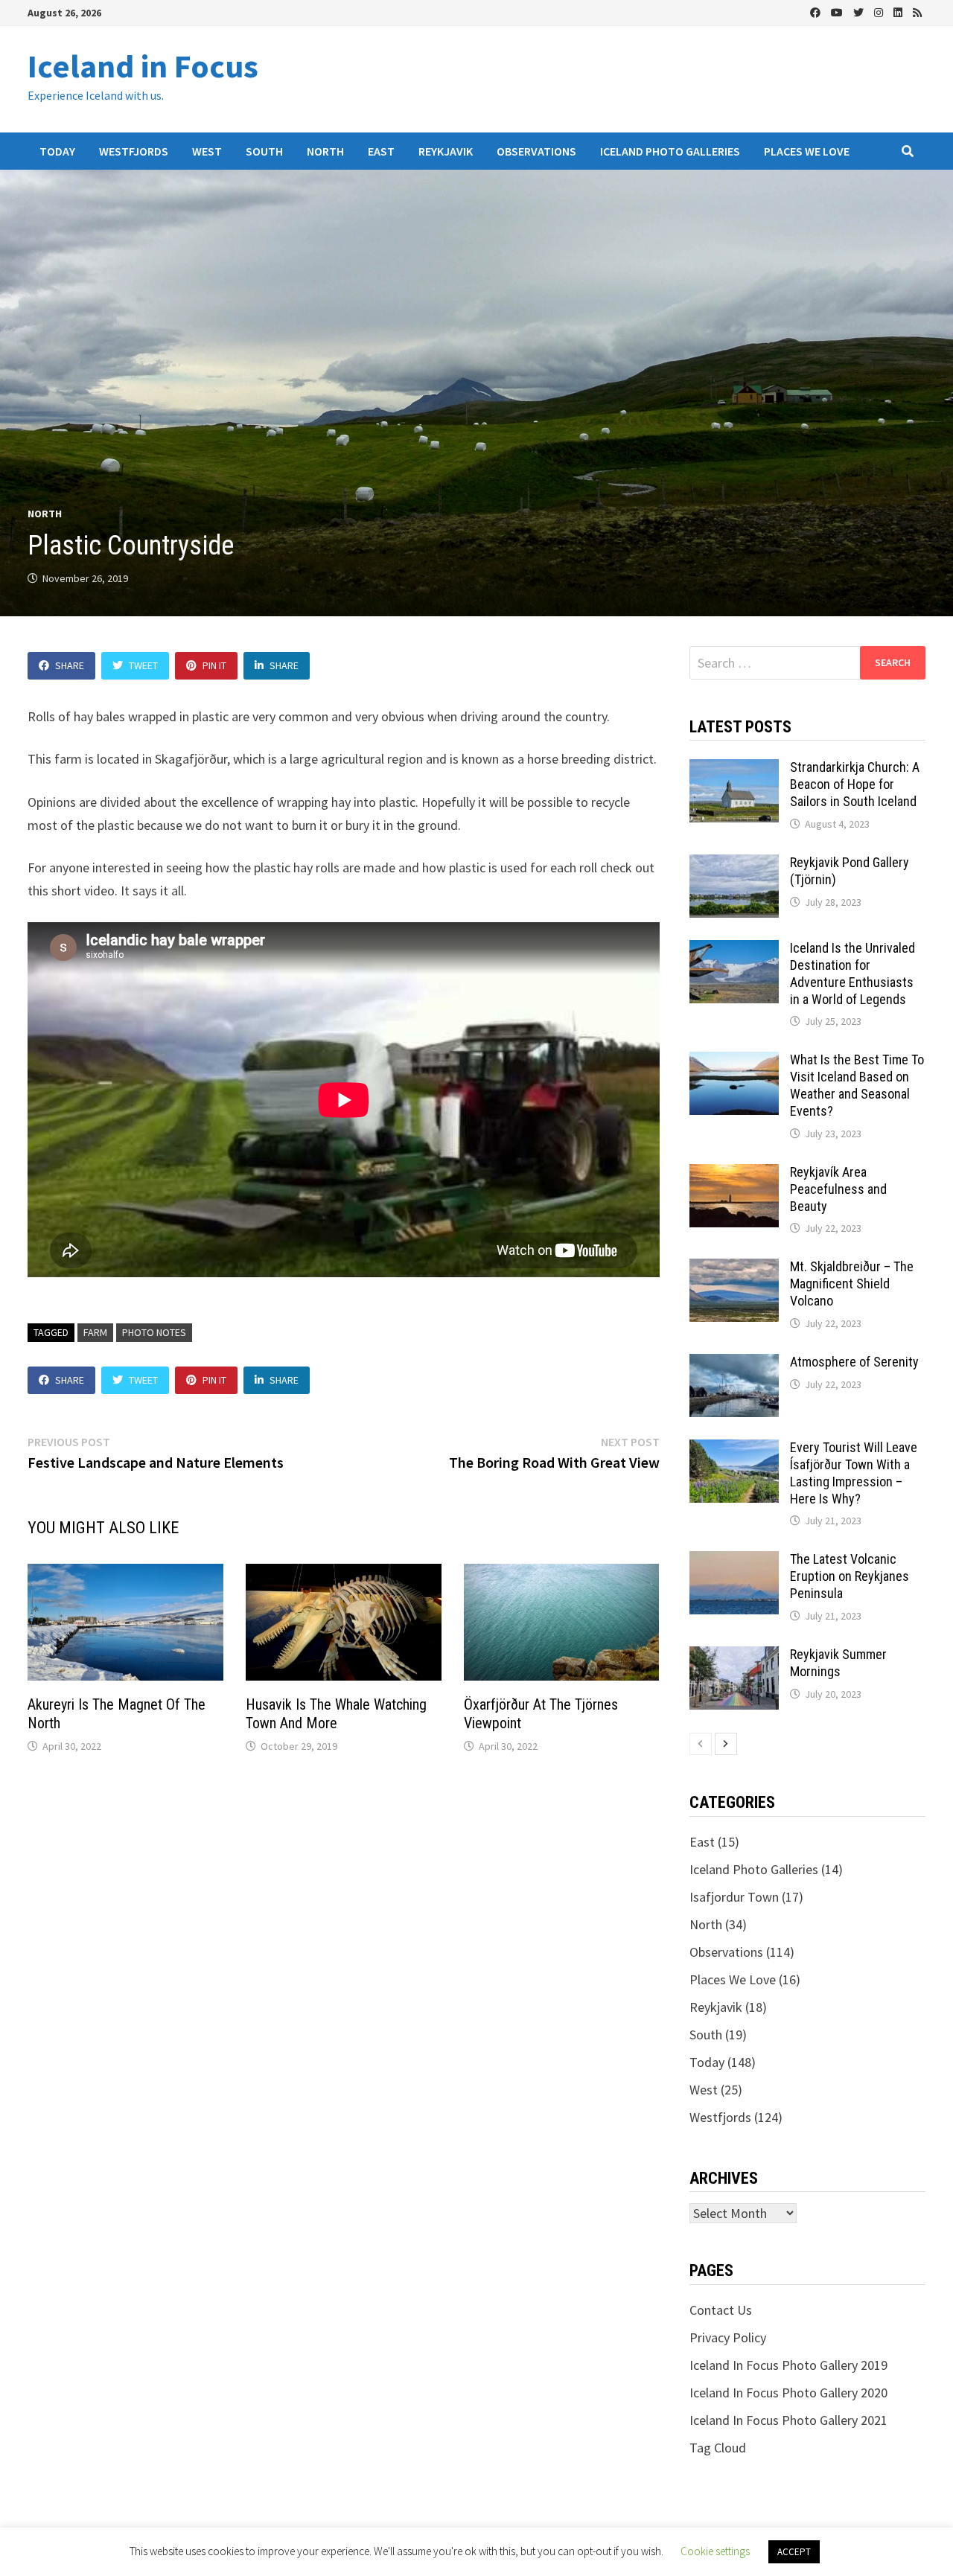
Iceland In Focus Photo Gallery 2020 (788, 2393)
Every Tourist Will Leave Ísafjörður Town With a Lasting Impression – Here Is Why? (854, 1473)
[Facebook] (817, 12)
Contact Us (721, 2310)
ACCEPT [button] (794, 2552)
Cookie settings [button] (715, 2551)
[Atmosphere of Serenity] (734, 1364)
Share (70, 665)
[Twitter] (860, 12)
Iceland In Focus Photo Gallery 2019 (788, 2365)
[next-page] (726, 1744)
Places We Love (807, 151)
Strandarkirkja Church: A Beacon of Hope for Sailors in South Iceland (855, 784)
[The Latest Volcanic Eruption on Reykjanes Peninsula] (734, 1561)
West (207, 151)
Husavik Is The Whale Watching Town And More (336, 1714)
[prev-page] (701, 1744)
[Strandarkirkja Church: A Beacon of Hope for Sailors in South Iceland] (734, 769)
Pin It (214, 665)
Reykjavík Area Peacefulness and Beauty (838, 1189)
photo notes (154, 1332)
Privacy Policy (728, 2337)
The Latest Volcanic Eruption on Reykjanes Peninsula (850, 1576)
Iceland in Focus (143, 66)
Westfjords (134, 151)
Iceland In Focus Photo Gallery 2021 (788, 2420)
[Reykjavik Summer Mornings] (734, 1656)
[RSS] (917, 12)
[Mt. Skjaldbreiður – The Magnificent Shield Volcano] (734, 1269)
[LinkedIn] (899, 12)
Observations (536, 151)
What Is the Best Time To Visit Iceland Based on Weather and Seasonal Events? (857, 1085)
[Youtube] (838, 12)
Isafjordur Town (734, 1897)
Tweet (143, 665)
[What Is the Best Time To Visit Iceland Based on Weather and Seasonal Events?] (734, 1062)
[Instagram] (880, 12)
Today (57, 151)
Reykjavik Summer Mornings (838, 1663)
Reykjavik (446, 151)
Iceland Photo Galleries (670, 151)
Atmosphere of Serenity (854, 1362)
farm (95, 1332)
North (325, 151)
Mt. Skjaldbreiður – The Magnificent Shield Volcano (852, 1284)
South (264, 151)
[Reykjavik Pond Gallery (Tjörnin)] (734, 864)
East (381, 151)
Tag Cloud (718, 2448)
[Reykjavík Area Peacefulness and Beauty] (734, 1174)
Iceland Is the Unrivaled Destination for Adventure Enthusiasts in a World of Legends (852, 974)
